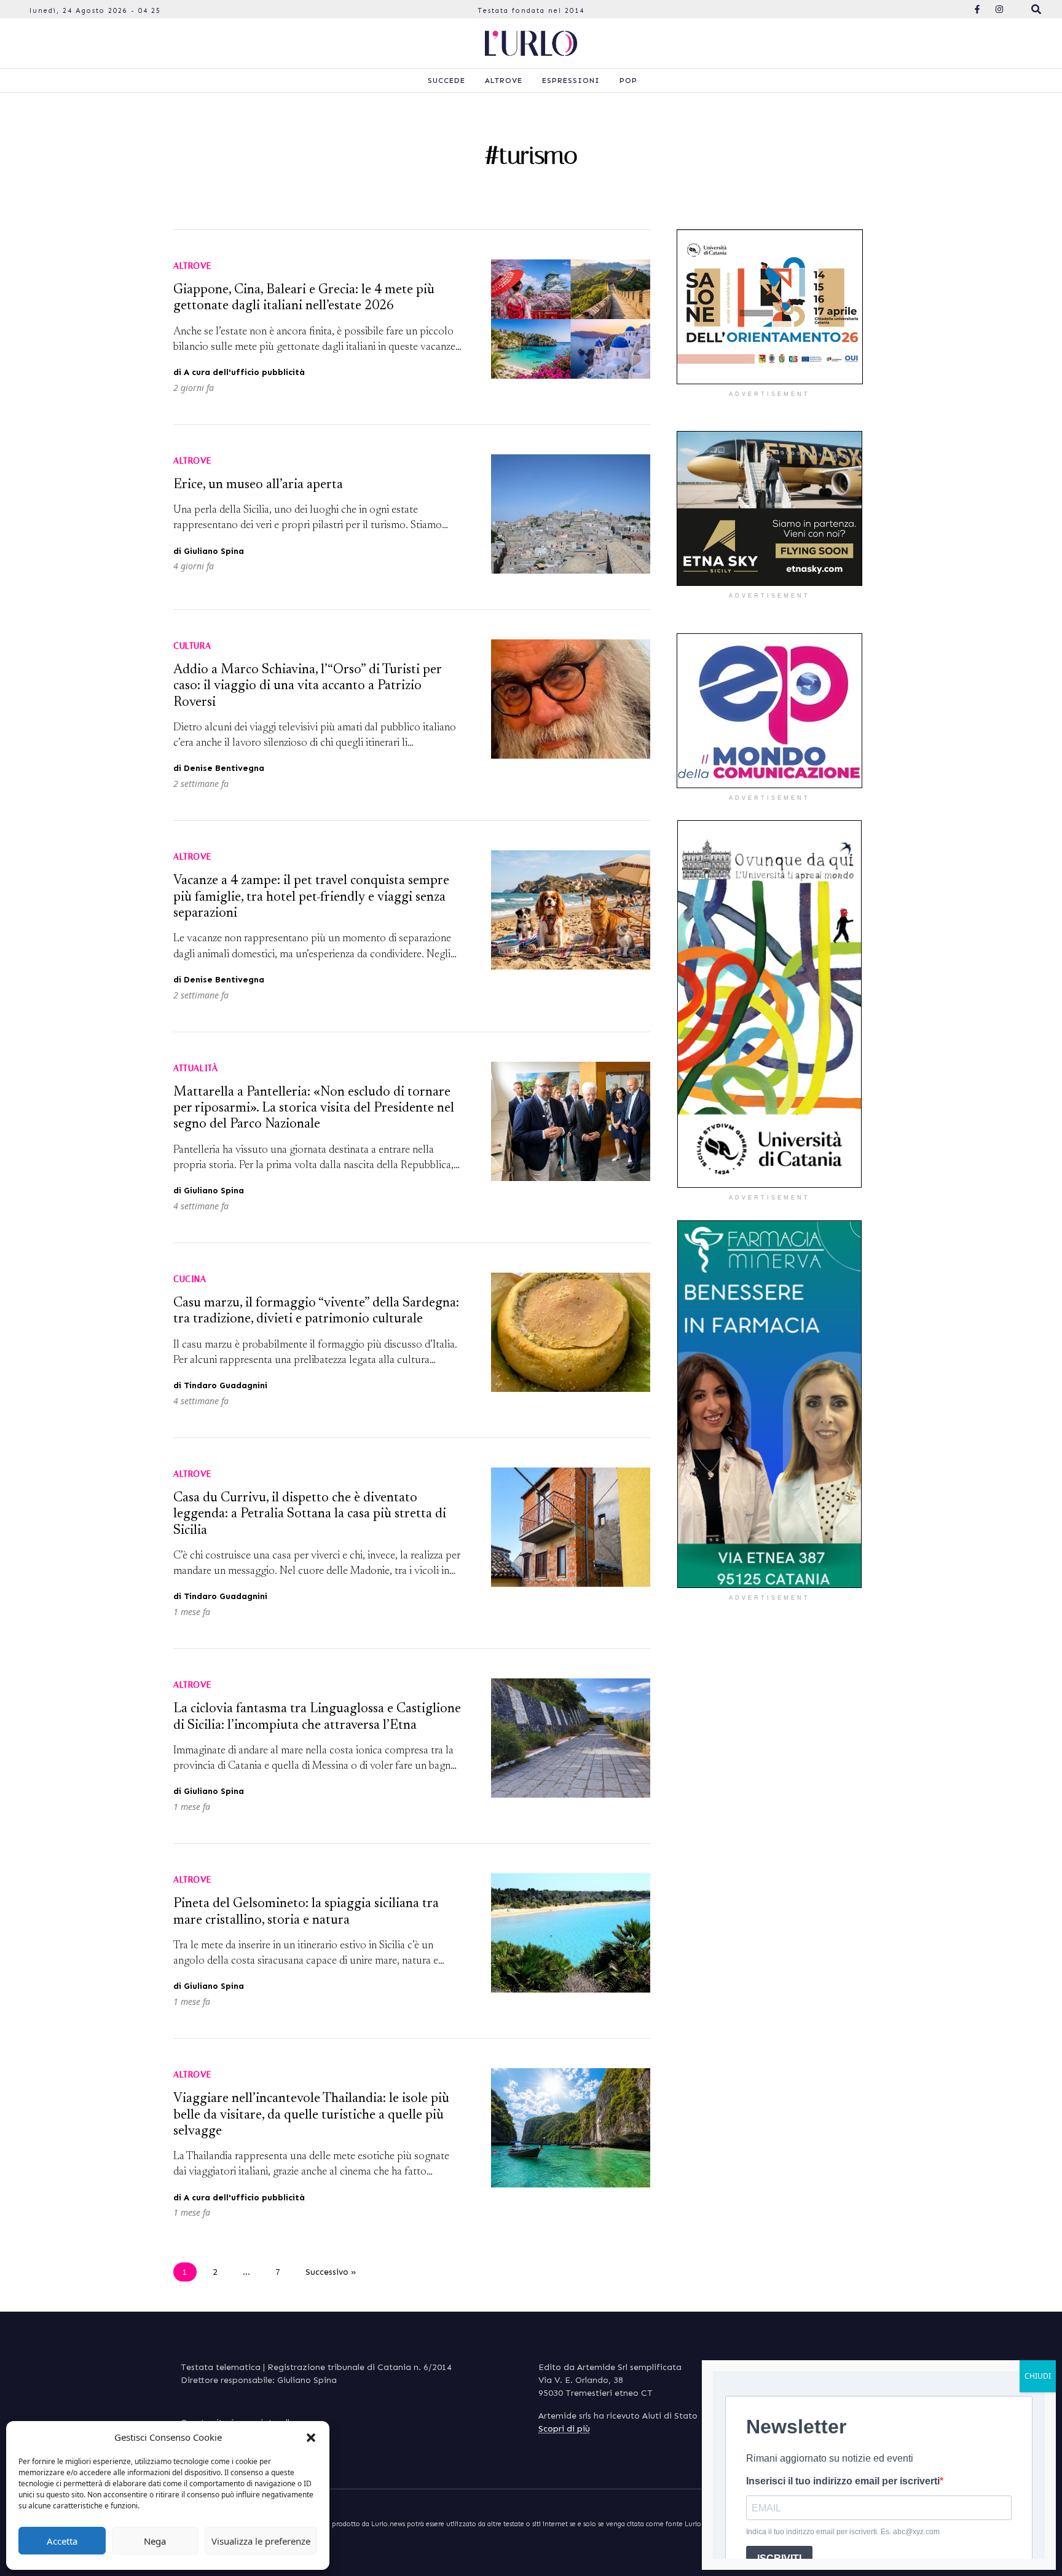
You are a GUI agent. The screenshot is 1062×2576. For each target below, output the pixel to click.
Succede (446, 81)
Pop (628, 81)
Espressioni (571, 81)
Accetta (62, 2541)
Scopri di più (564, 2429)
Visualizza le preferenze (261, 2541)
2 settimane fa (201, 784)
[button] (311, 2437)
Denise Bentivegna (224, 768)
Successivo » (331, 2272)
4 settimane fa (201, 1206)
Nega (155, 2541)
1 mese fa (192, 1612)
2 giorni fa (194, 388)
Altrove (504, 81)
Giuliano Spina (214, 551)
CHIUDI (1038, 2376)
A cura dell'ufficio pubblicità (244, 372)
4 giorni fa (194, 566)
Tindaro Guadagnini (226, 1385)
